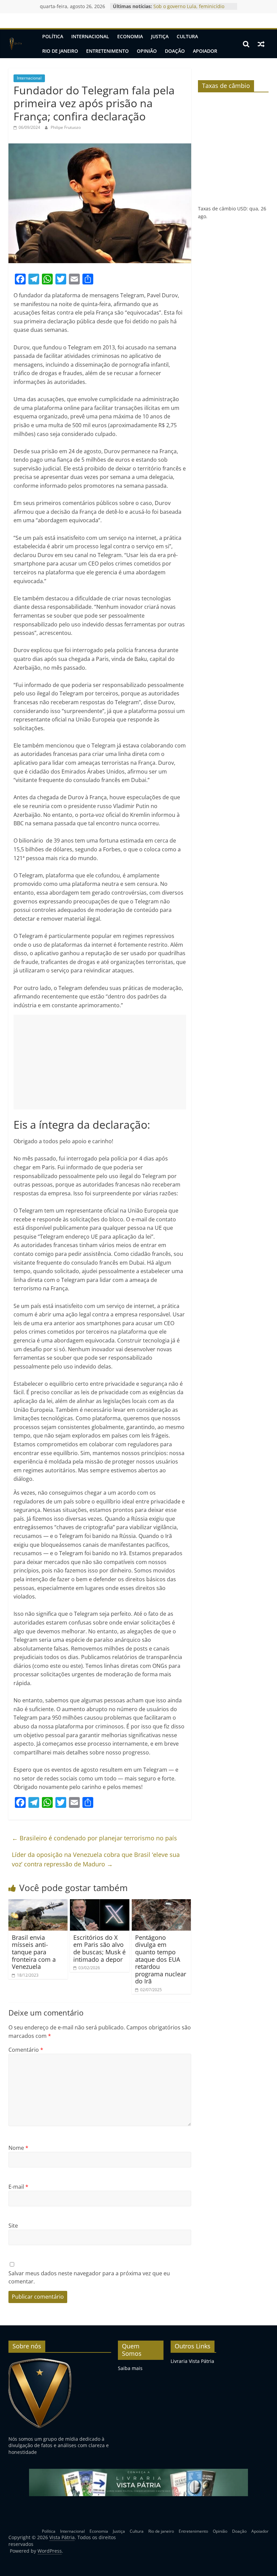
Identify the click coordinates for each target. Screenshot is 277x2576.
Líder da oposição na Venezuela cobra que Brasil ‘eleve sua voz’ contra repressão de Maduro (96, 1859)
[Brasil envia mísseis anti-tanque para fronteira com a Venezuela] (38, 1903)
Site (13, 2226)
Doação (175, 51)
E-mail (18, 2187)
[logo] (40, 2361)
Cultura (187, 36)
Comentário (26, 2050)
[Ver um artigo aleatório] (261, 44)
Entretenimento (107, 51)
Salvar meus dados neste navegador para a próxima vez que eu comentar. (89, 2277)
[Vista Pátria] (15, 44)
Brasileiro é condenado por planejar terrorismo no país (94, 1838)
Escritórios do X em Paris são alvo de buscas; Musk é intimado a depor (99, 1948)
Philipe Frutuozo (66, 127)
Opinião (147, 51)
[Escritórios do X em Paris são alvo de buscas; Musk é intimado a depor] (100, 1903)
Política (53, 36)
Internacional (90, 36)
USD (242, 209)
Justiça (160, 36)
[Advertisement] (100, 1062)
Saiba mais (130, 2368)
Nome (18, 2148)
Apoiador (205, 51)
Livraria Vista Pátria (192, 2361)
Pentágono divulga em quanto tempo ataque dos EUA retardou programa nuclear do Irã (161, 1959)
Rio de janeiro (60, 51)
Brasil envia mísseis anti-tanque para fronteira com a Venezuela (34, 1952)
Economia (130, 36)
